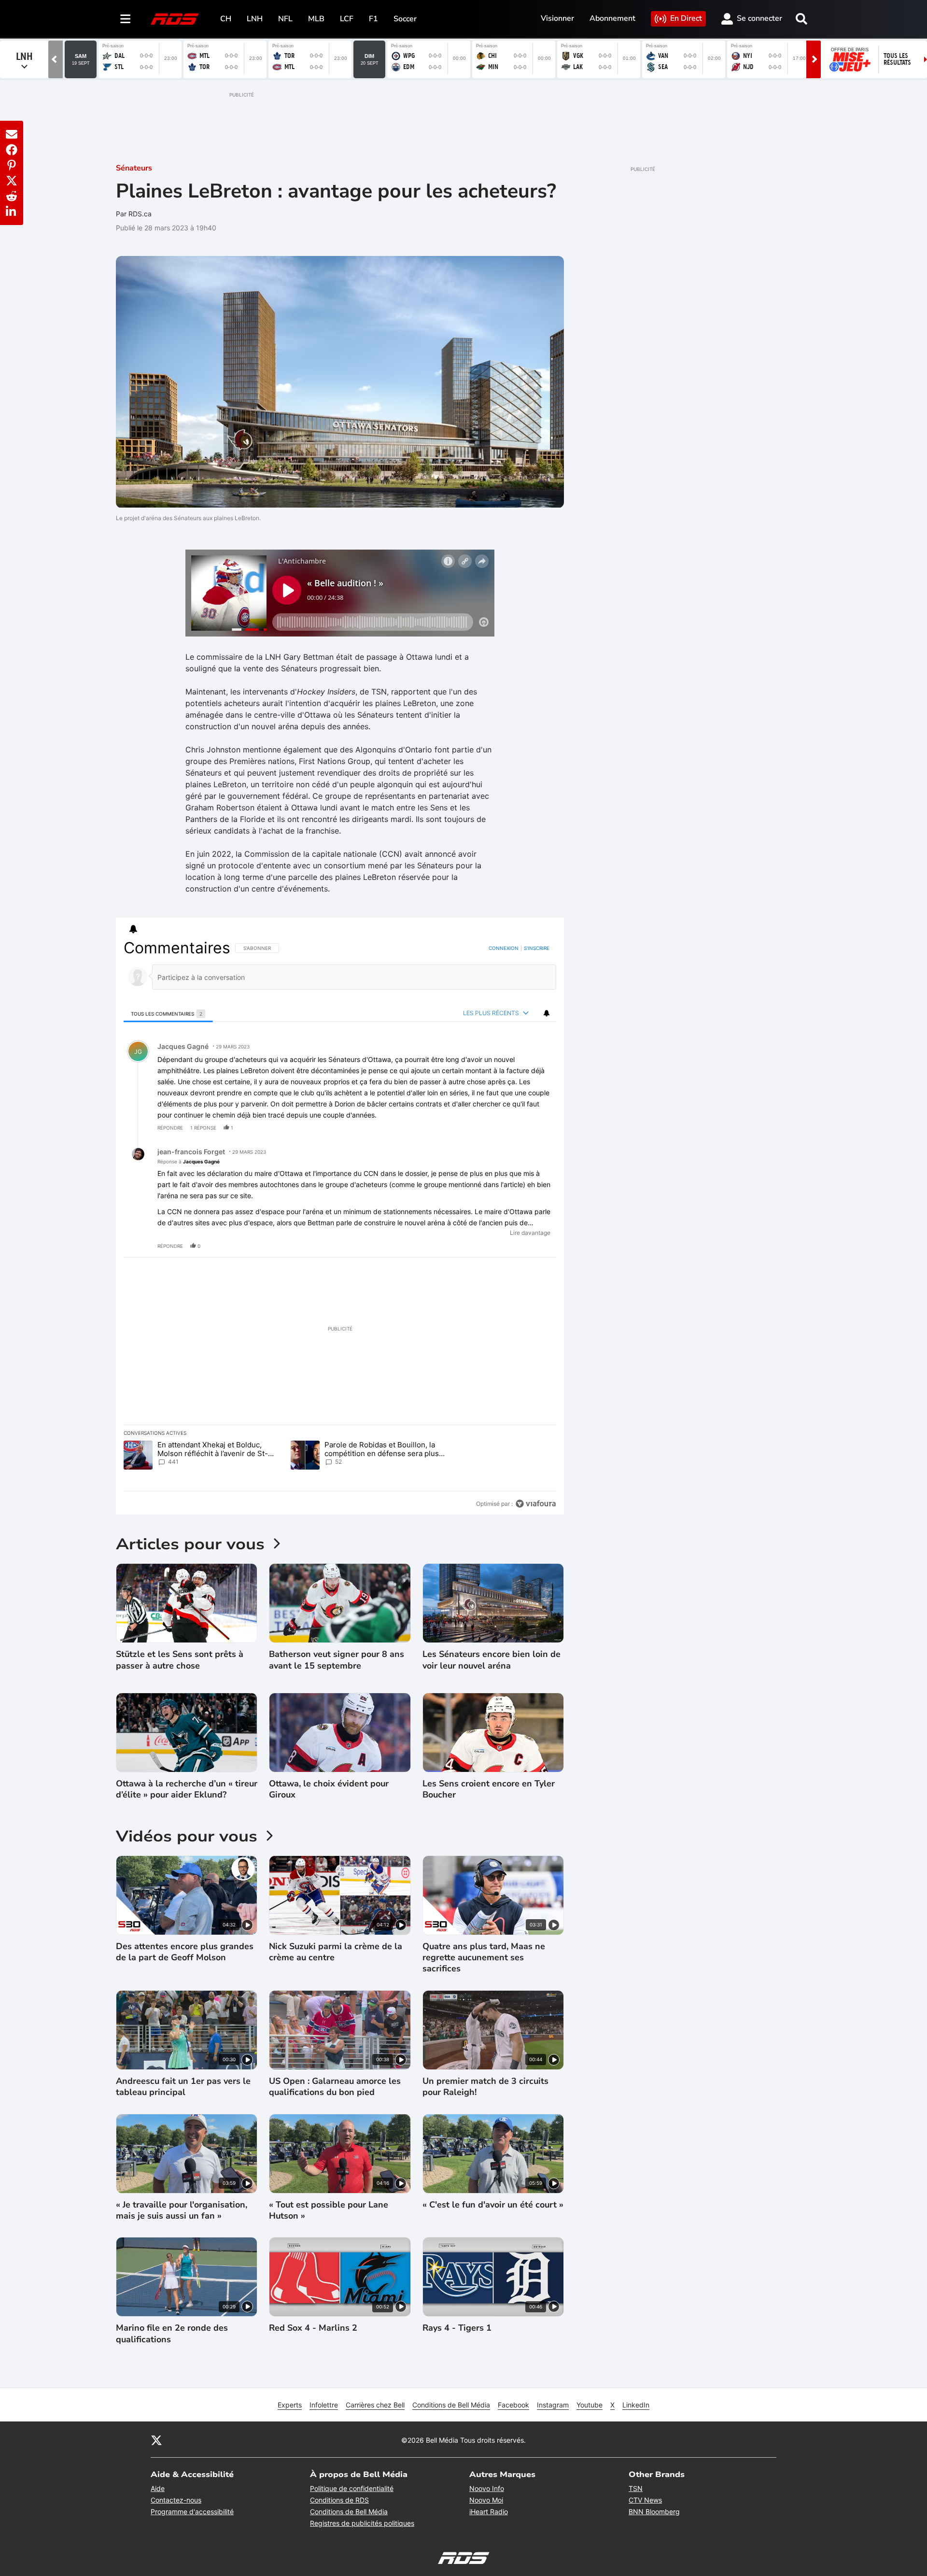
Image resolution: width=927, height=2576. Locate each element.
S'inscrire (537, 948)
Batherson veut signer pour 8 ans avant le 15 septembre (337, 1660)
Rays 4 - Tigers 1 (457, 2328)
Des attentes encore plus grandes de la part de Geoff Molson (185, 1952)
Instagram (553, 2405)
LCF (347, 19)
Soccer (405, 19)
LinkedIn (636, 2405)
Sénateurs (134, 168)
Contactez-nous (176, 2500)
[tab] (168, 1013)
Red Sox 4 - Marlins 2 (313, 2328)
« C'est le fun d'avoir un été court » (493, 2205)
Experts (290, 2405)
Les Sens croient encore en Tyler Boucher (489, 1789)
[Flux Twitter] (156, 2440)
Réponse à (189, 1161)
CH (226, 19)
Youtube (590, 2405)
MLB (316, 19)
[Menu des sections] (126, 19)
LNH (255, 19)
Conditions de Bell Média (451, 2405)
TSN (636, 2488)
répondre (170, 1128)
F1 (373, 19)
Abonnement (612, 18)
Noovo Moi (486, 2500)
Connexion (504, 948)
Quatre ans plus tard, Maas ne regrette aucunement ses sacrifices (484, 1958)
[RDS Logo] (175, 19)
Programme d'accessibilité (192, 2512)
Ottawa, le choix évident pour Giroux (329, 1789)
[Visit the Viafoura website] (536, 1504)
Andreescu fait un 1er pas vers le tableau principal (183, 2087)
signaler (537, 1128)
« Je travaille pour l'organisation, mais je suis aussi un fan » (182, 2210)
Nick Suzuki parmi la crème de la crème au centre (336, 1952)
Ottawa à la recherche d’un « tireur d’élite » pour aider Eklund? (187, 1789)
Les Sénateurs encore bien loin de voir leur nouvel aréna (492, 1660)
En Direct (686, 18)
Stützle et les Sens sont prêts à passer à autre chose (180, 1660)
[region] (340, 1226)
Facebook (513, 2405)
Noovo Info (487, 2488)
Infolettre (324, 2405)
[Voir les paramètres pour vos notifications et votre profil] (133, 929)
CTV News (645, 2500)
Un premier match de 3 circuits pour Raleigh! (485, 2087)
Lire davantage (530, 1233)
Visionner (557, 18)
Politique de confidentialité (352, 2488)
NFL (285, 19)
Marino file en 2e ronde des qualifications (172, 2334)
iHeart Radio (489, 2512)
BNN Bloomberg (654, 2512)
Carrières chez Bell (375, 2405)
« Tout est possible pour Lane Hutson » (329, 2210)
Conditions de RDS (339, 2500)
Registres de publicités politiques (362, 2523)
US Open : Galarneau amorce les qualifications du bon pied (335, 2087)
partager (509, 1128)
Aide (158, 2488)
